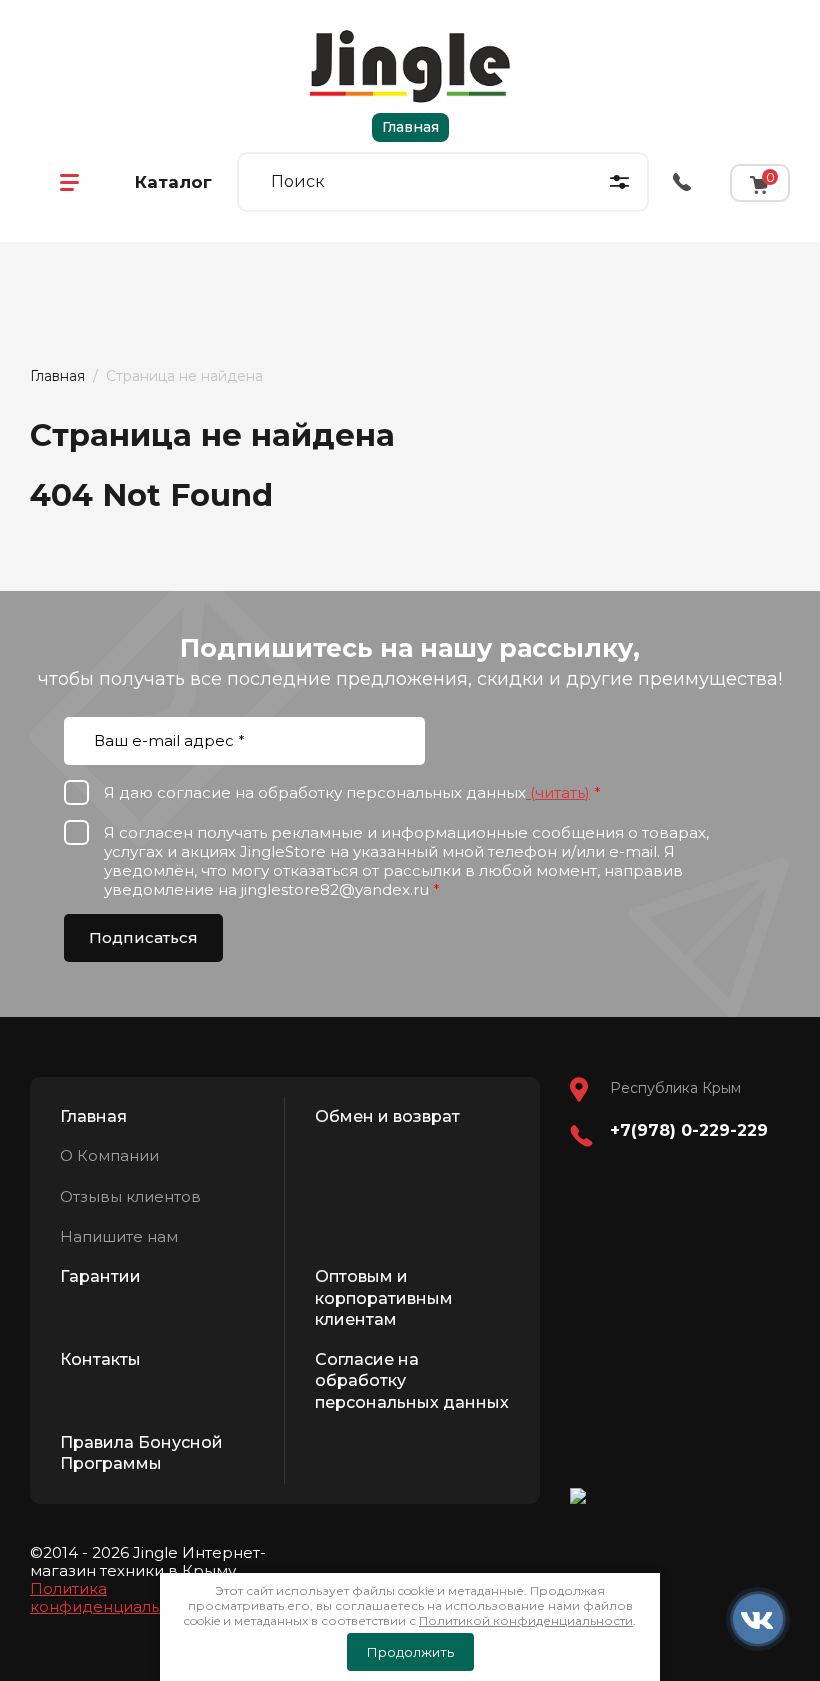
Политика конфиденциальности (117, 1597)
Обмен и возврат (387, 1116)
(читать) (558, 792)
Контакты (100, 1359)
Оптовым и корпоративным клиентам (384, 1298)
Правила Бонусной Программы (141, 1453)
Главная (410, 127)
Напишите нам (119, 1236)
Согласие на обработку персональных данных (412, 1381)
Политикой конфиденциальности (526, 1620)
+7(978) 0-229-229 (689, 1130)
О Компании (109, 1155)
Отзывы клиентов (130, 1196)
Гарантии (100, 1276)
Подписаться (143, 937)
